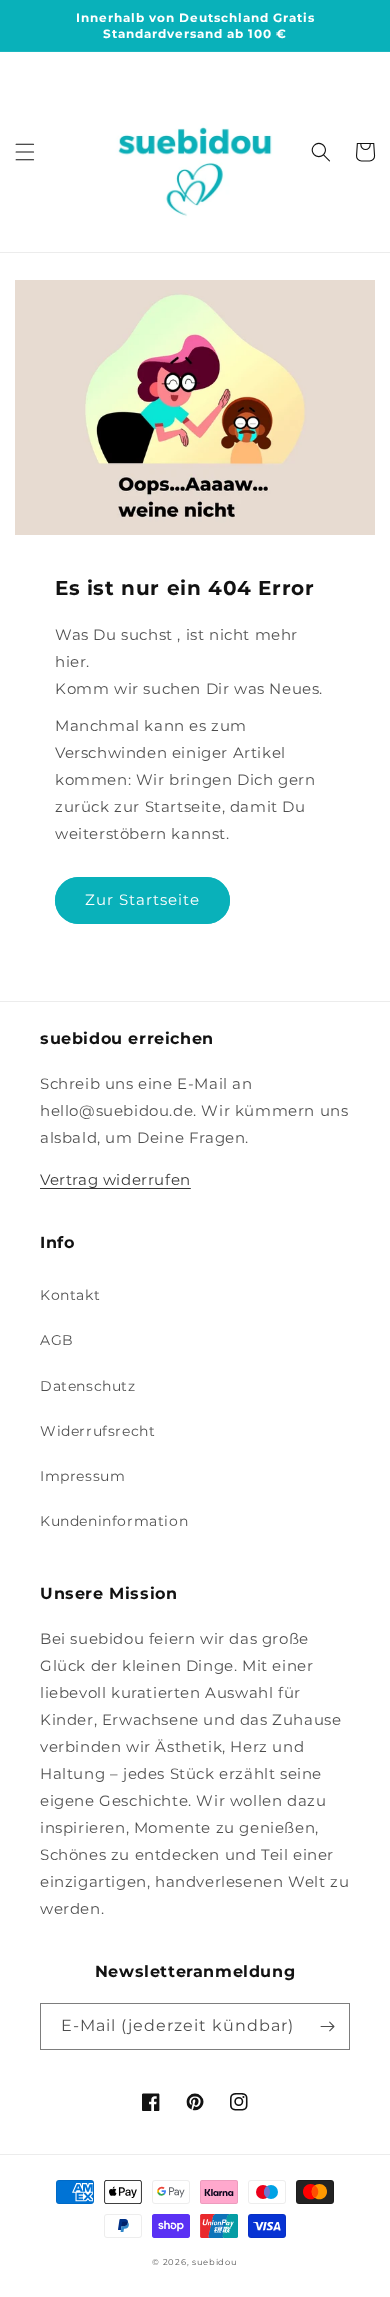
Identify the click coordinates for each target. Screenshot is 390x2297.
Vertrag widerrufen (115, 1179)
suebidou (215, 2262)
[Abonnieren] (327, 2026)
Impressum (82, 1476)
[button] (25, 152)
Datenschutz (88, 1386)
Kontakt (70, 1295)
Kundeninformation (114, 1521)
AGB (57, 1340)
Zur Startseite (142, 899)
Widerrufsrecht (97, 1431)
